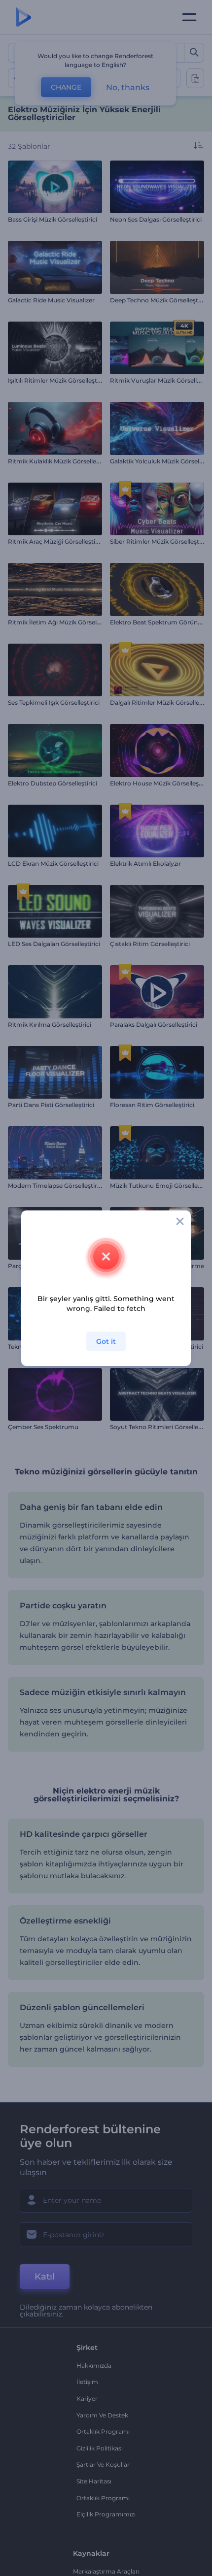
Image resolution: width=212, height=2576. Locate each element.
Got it (106, 1341)
